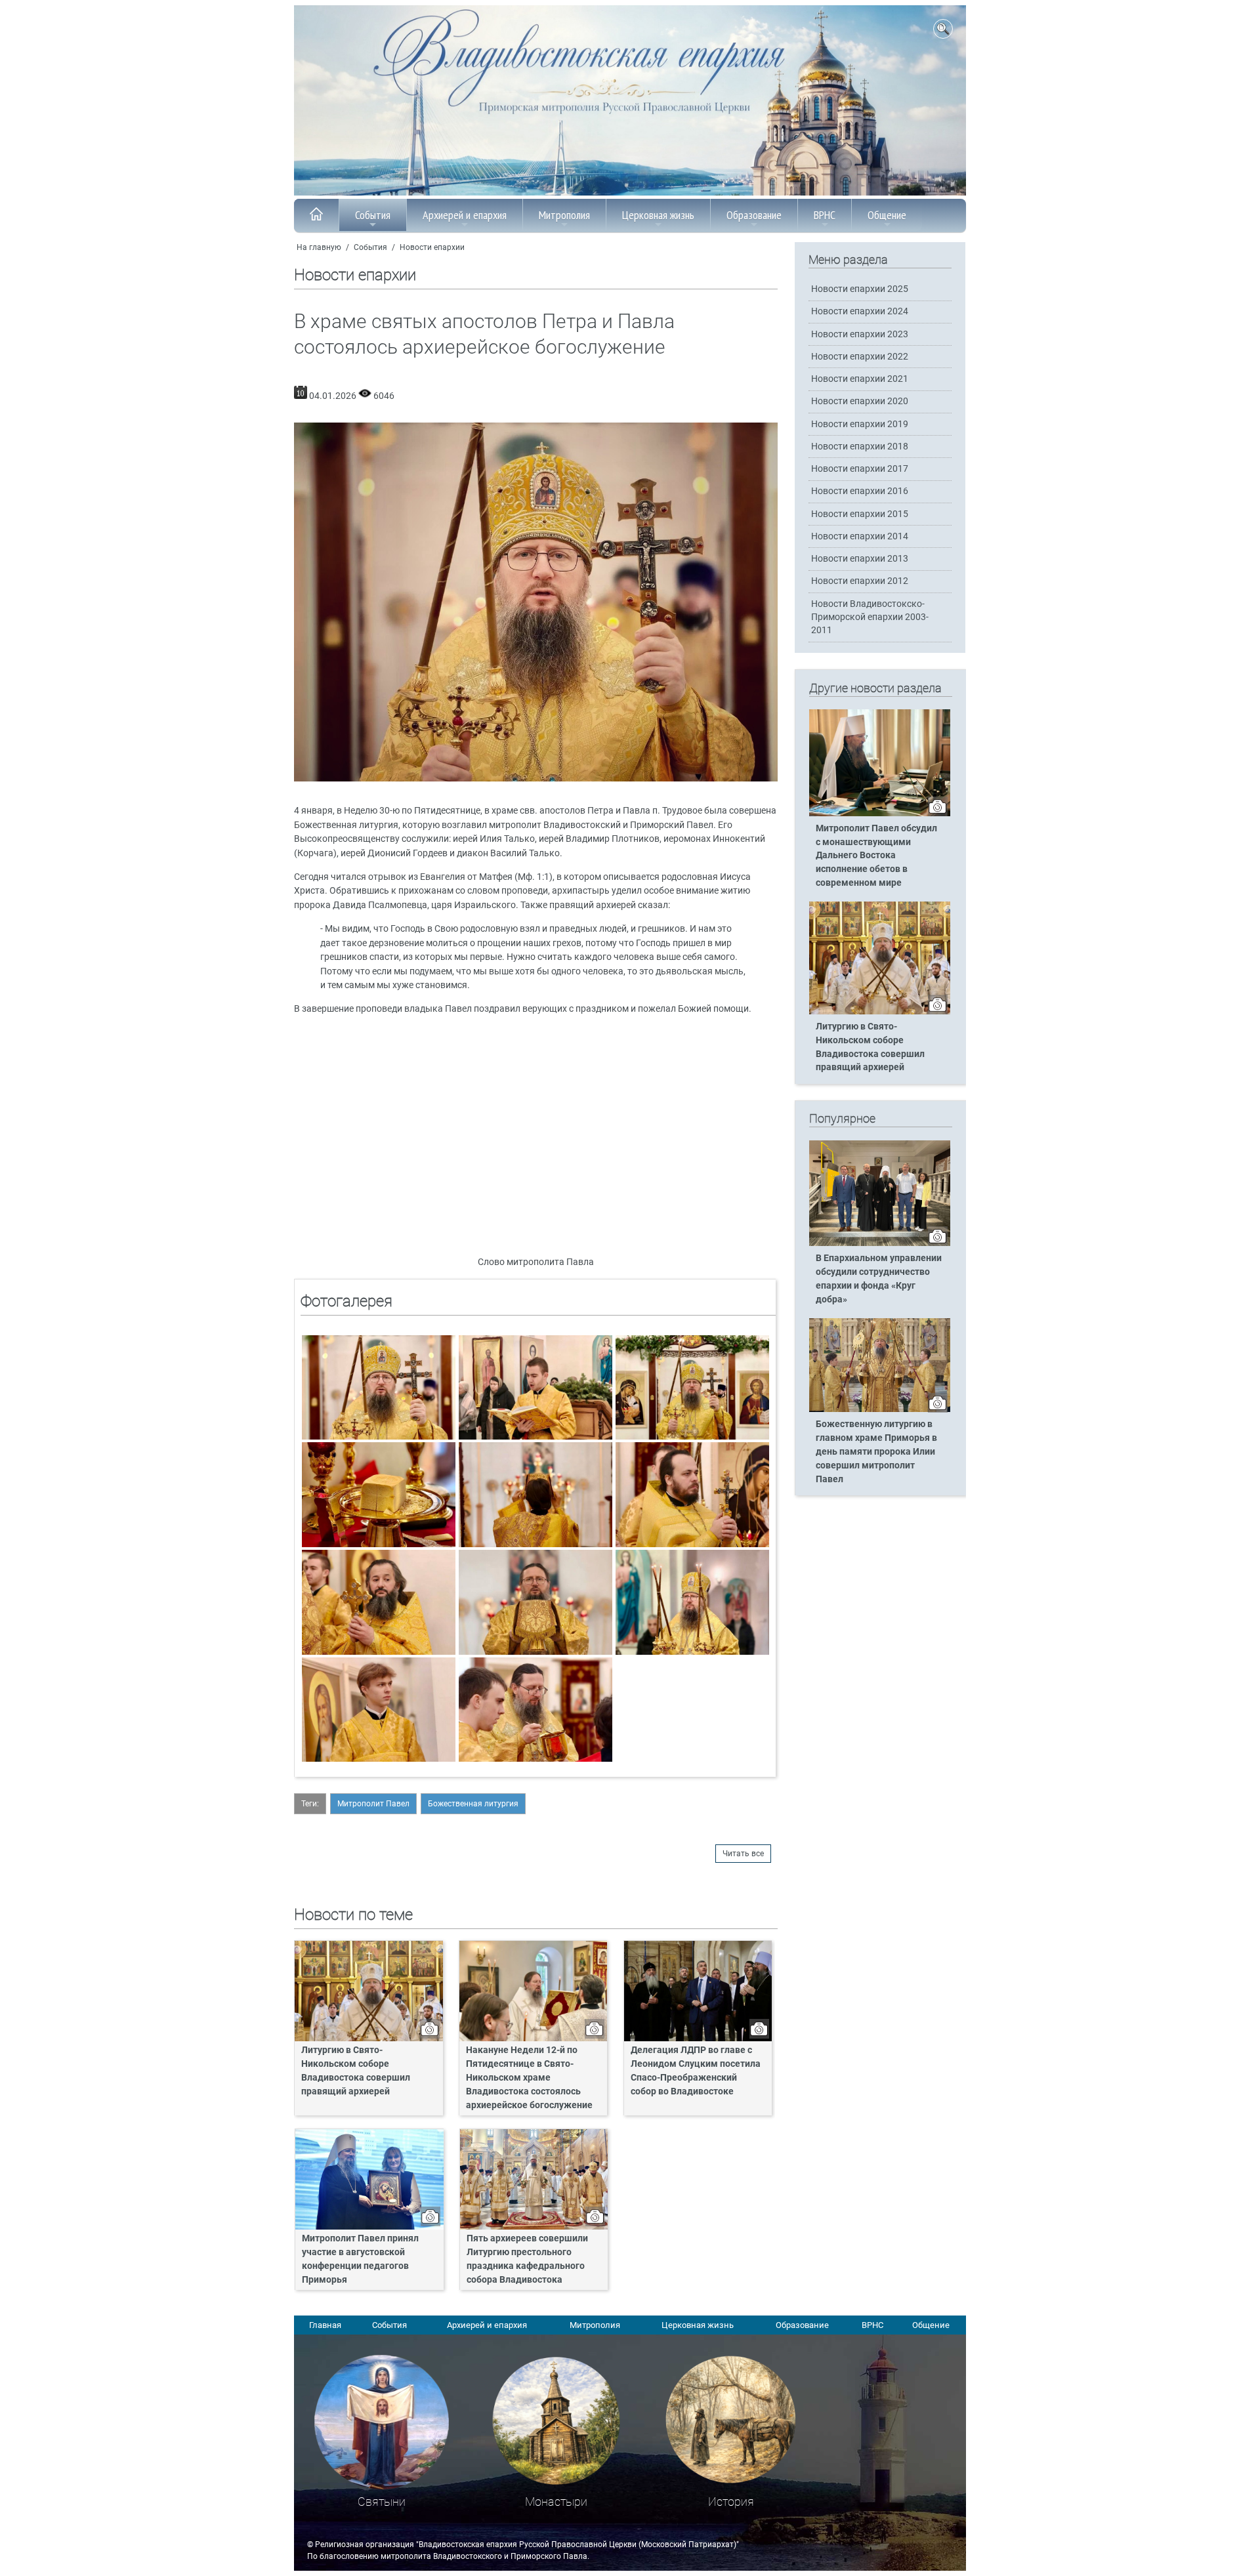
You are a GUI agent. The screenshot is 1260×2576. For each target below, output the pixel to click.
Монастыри (556, 2502)
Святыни (382, 2502)
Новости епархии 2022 (860, 357)
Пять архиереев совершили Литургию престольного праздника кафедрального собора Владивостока (527, 2259)
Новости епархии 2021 (860, 379)
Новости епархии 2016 (860, 491)
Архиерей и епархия (465, 215)
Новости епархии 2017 (860, 469)
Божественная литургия (473, 1804)
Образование (754, 215)
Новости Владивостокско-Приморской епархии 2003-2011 (870, 617)
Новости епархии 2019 (860, 424)
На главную (319, 247)
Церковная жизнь (658, 215)
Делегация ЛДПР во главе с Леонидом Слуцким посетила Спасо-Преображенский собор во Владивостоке (696, 2071)
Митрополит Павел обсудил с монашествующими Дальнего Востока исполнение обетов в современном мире (876, 856)
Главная (325, 2325)
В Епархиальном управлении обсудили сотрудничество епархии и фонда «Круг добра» (879, 1279)
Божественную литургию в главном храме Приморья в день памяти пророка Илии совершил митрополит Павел (876, 1452)
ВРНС (825, 215)
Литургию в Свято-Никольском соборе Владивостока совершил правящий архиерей (356, 2071)
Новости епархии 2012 (860, 581)
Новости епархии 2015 (860, 514)
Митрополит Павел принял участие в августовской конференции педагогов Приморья (360, 2259)
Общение (887, 215)
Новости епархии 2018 (860, 447)
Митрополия (564, 215)
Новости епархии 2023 (860, 334)
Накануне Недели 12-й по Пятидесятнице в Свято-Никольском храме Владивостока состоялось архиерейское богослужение (529, 2078)
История (731, 2502)
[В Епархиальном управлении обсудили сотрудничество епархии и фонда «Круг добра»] (880, 1243)
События (373, 215)
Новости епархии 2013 (860, 559)
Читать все (743, 1854)
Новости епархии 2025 (860, 289)
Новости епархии (432, 247)
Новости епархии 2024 (860, 311)
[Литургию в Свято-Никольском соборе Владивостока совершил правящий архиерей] (880, 1012)
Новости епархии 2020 (860, 401)
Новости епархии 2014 (860, 536)
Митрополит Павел (373, 1804)
